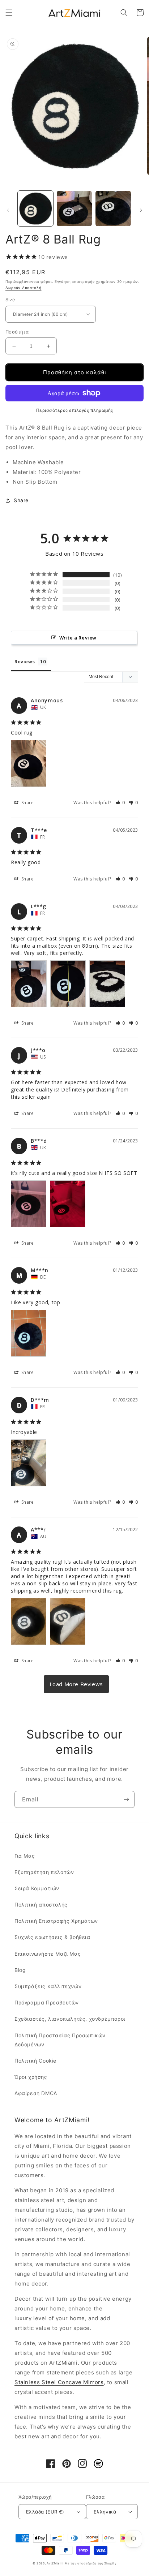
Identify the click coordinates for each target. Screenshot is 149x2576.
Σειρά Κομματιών (37, 1888)
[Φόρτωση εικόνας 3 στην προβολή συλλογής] (113, 208)
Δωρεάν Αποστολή (24, 288)
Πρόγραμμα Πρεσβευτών (47, 2002)
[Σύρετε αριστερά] (8, 210)
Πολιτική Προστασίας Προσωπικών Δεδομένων (60, 2040)
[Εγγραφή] (126, 1799)
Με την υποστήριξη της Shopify (91, 2563)
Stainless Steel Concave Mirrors (59, 2382)
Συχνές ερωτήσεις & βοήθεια (52, 1937)
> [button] (76, 1684)
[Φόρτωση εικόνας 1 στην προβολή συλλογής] (35, 208)
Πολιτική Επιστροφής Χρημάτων (56, 1921)
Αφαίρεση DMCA (36, 2093)
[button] (9, 13)
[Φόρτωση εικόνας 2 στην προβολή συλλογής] (74, 208)
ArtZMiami (55, 2563)
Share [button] (21, 500)
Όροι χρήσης (31, 2077)
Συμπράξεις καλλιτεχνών (48, 1986)
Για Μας (25, 1856)
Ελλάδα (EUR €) (45, 2512)
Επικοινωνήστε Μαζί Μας (48, 1954)
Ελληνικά (105, 2512)
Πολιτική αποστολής (41, 1905)
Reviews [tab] (25, 662)
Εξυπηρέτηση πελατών (44, 1872)
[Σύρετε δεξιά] (141, 210)
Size (10, 300)
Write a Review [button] (78, 638)
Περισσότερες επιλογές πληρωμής (75, 410)
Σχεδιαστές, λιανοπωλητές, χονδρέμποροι (70, 2019)
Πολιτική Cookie (35, 2061)
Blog (20, 1970)
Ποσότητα (17, 332)
